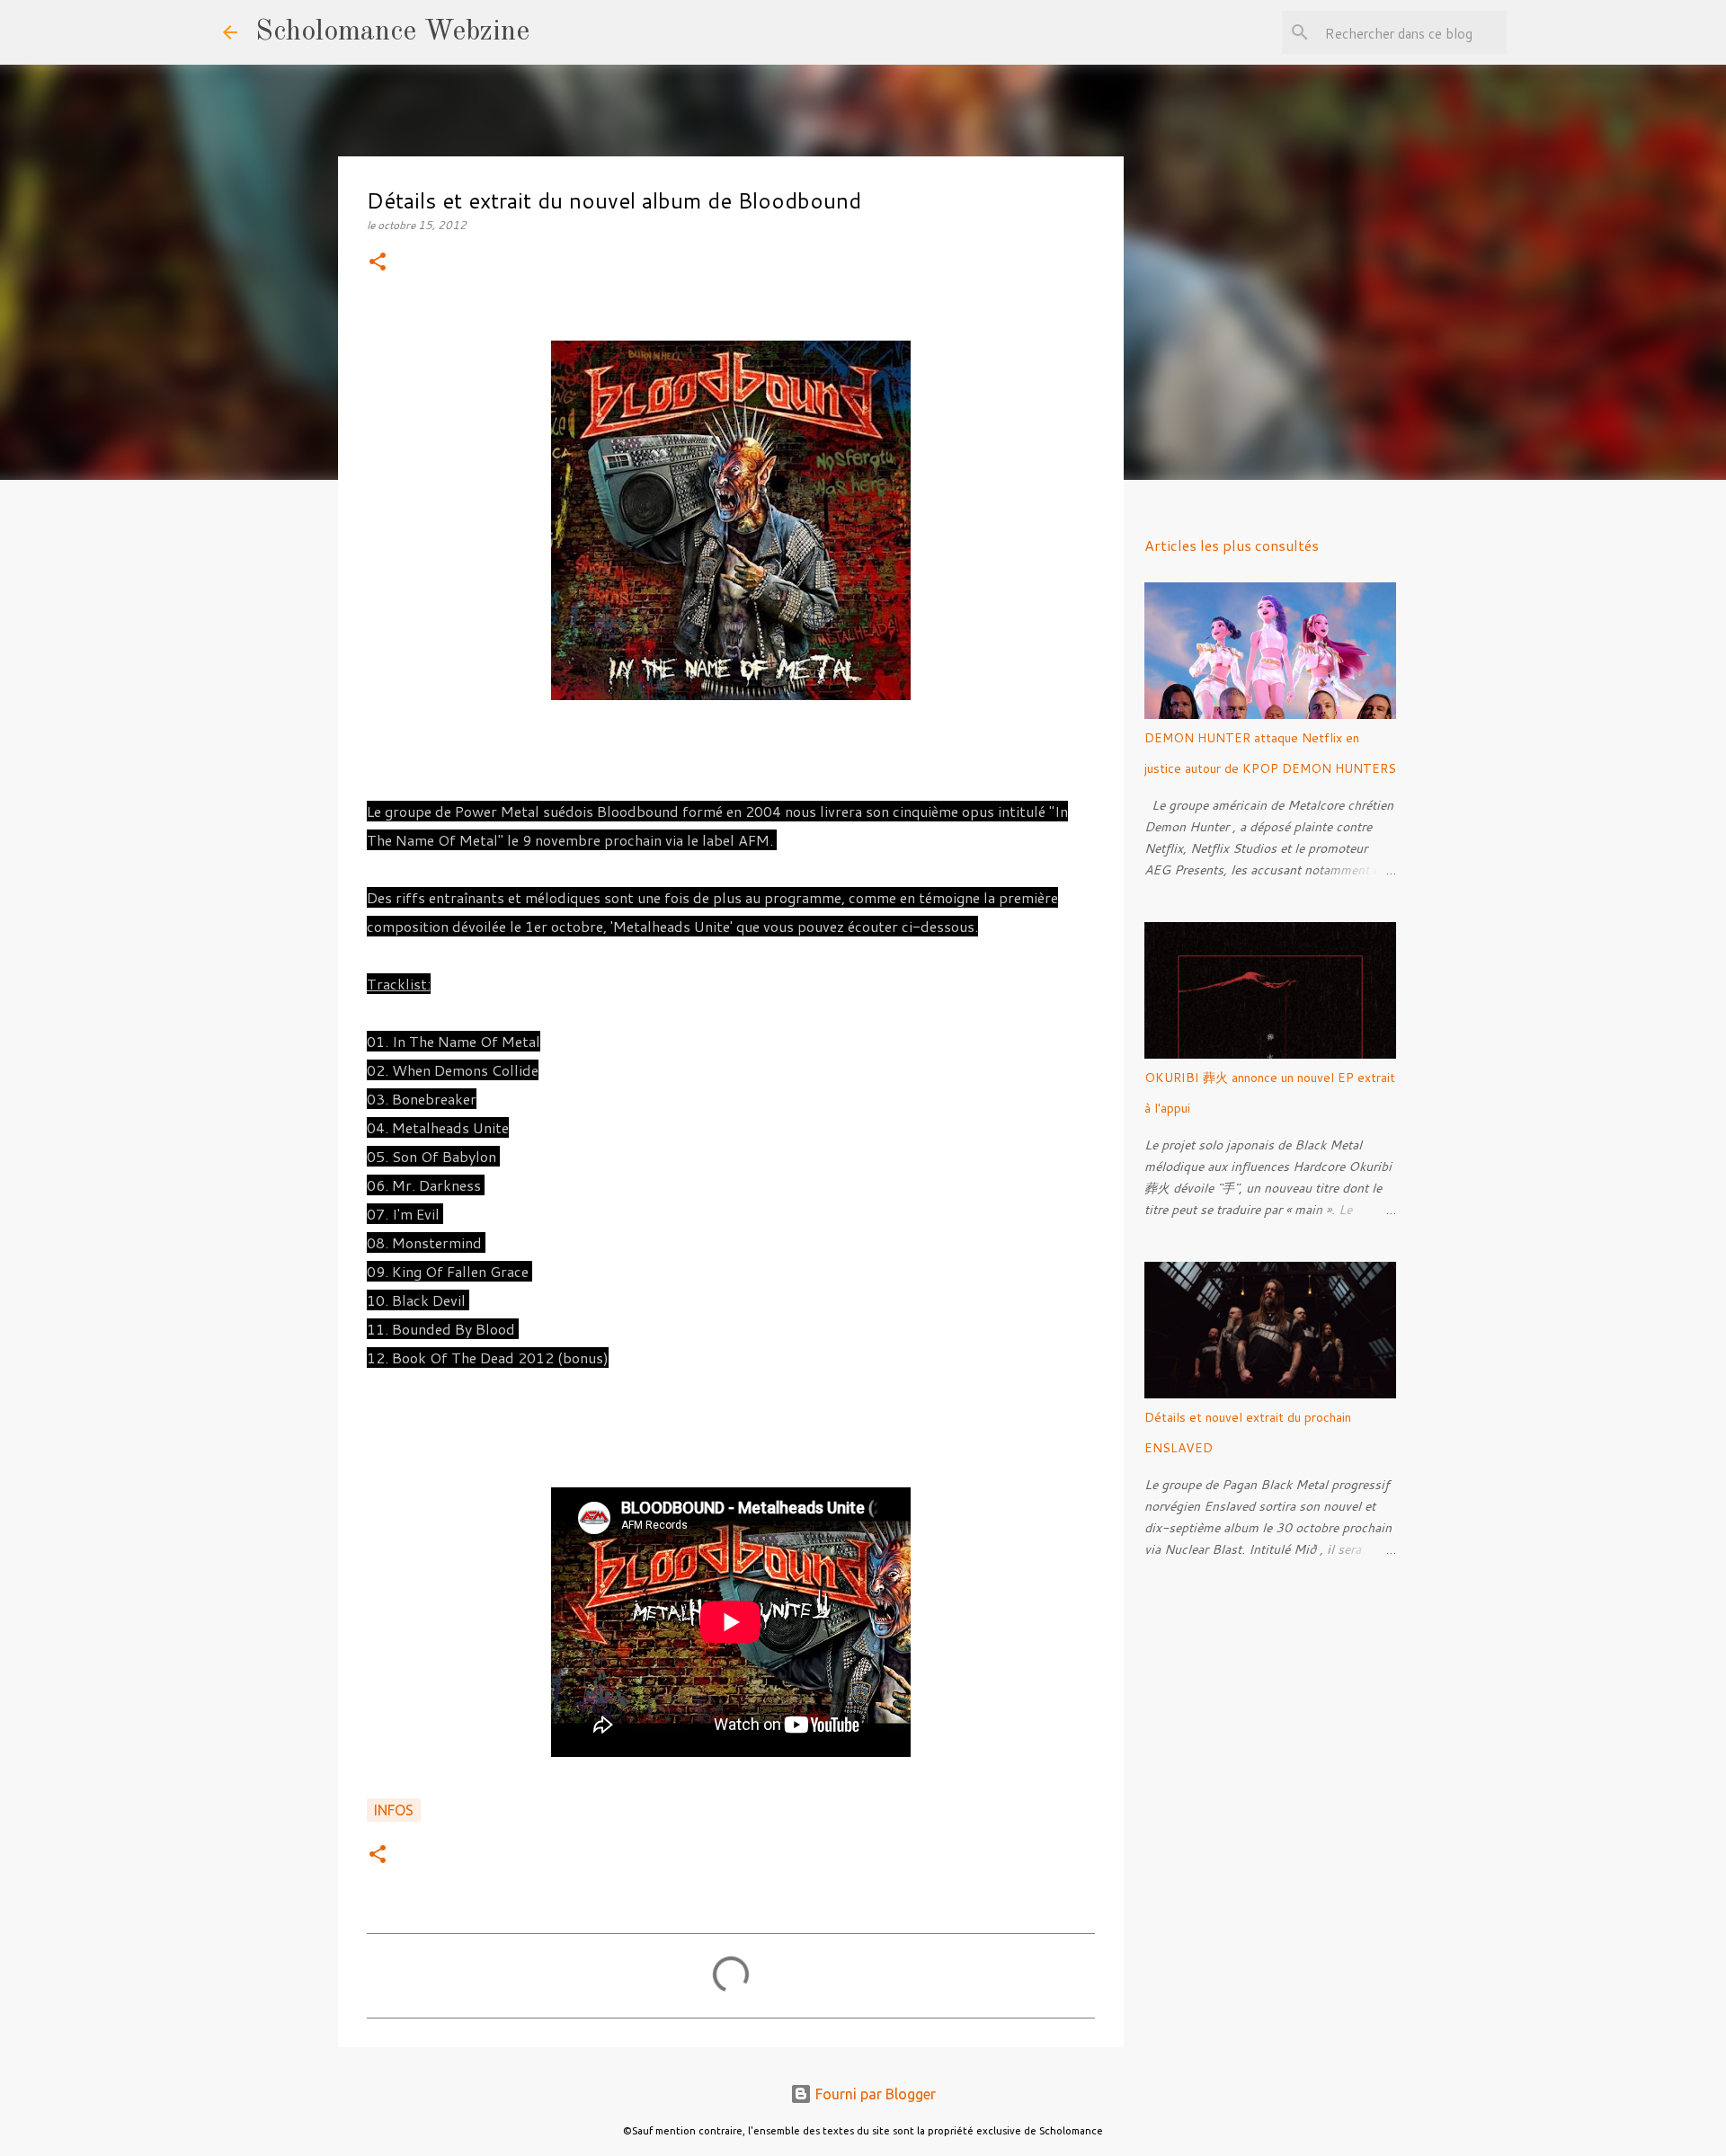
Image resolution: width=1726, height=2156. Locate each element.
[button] (378, 263)
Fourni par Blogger (874, 2094)
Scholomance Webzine (392, 32)
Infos (394, 1810)
